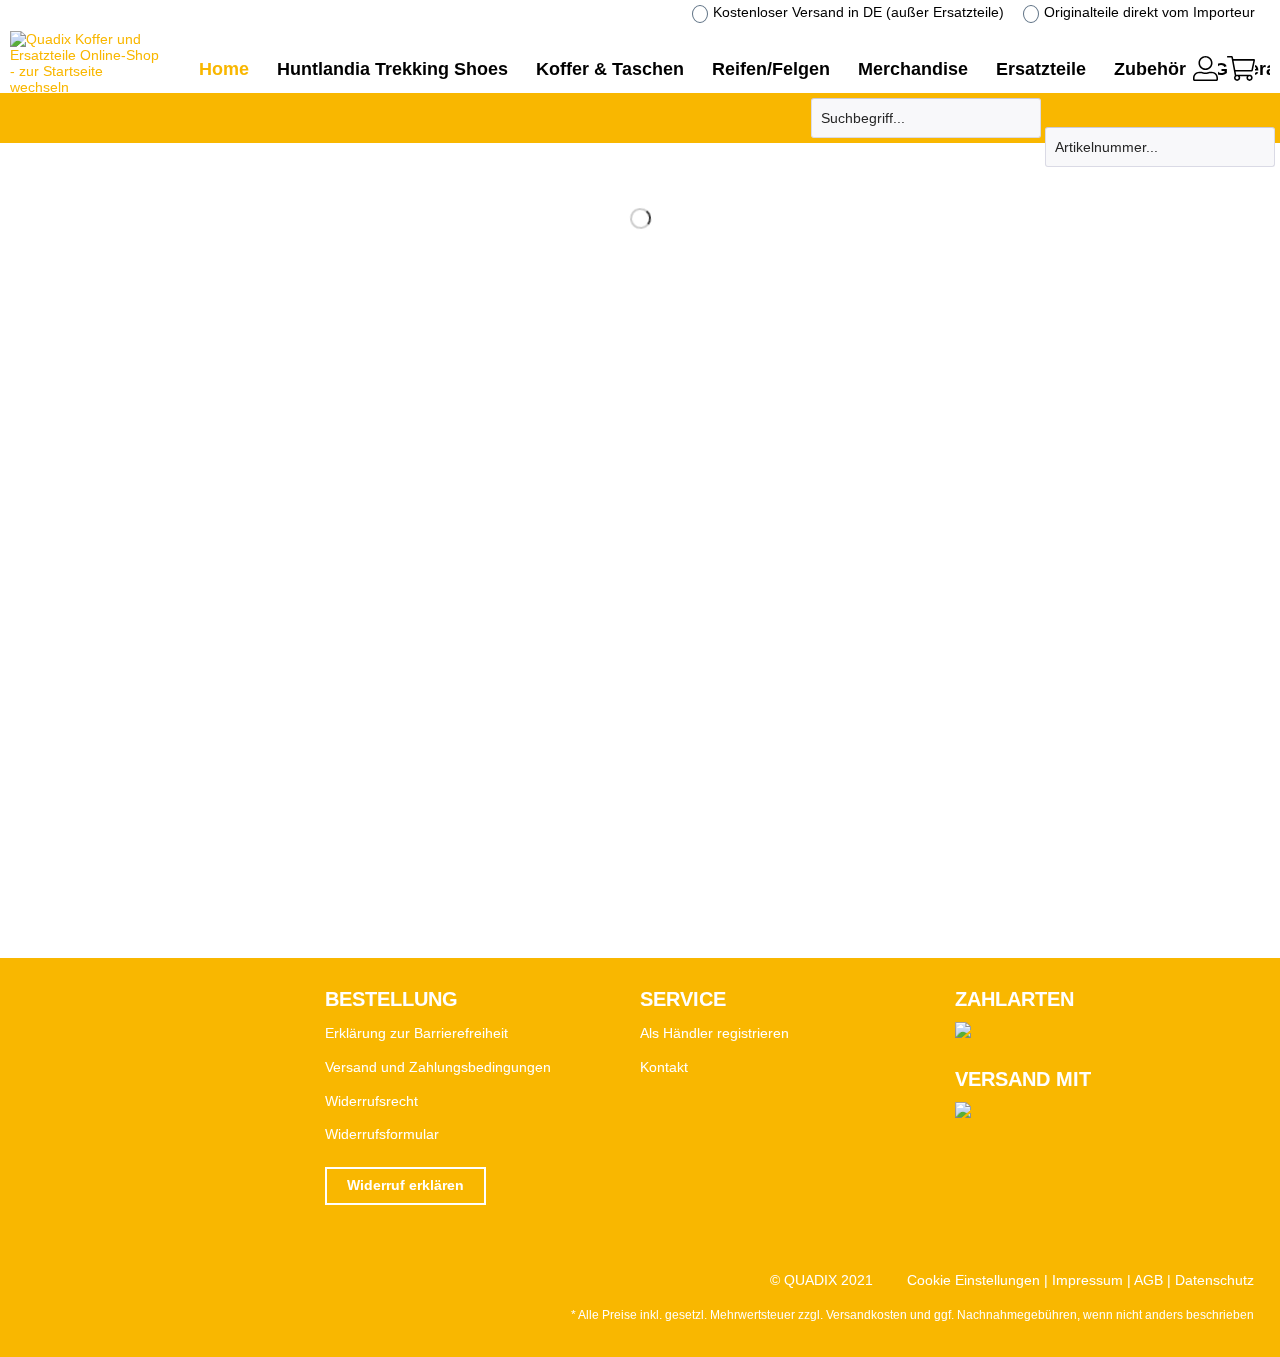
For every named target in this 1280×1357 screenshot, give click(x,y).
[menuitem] (1205, 66)
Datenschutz (1214, 1280)
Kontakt (664, 1067)
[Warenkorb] (1241, 68)
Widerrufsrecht (371, 1101)
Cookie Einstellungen (973, 1280)
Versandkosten (866, 1315)
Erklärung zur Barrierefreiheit (416, 1033)
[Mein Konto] (1205, 68)
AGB (1148, 1280)
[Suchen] (1023, 118)
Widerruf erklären (405, 1185)
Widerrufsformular (382, 1134)
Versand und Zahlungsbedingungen (438, 1067)
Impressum (1087, 1280)
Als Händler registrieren (714, 1033)
